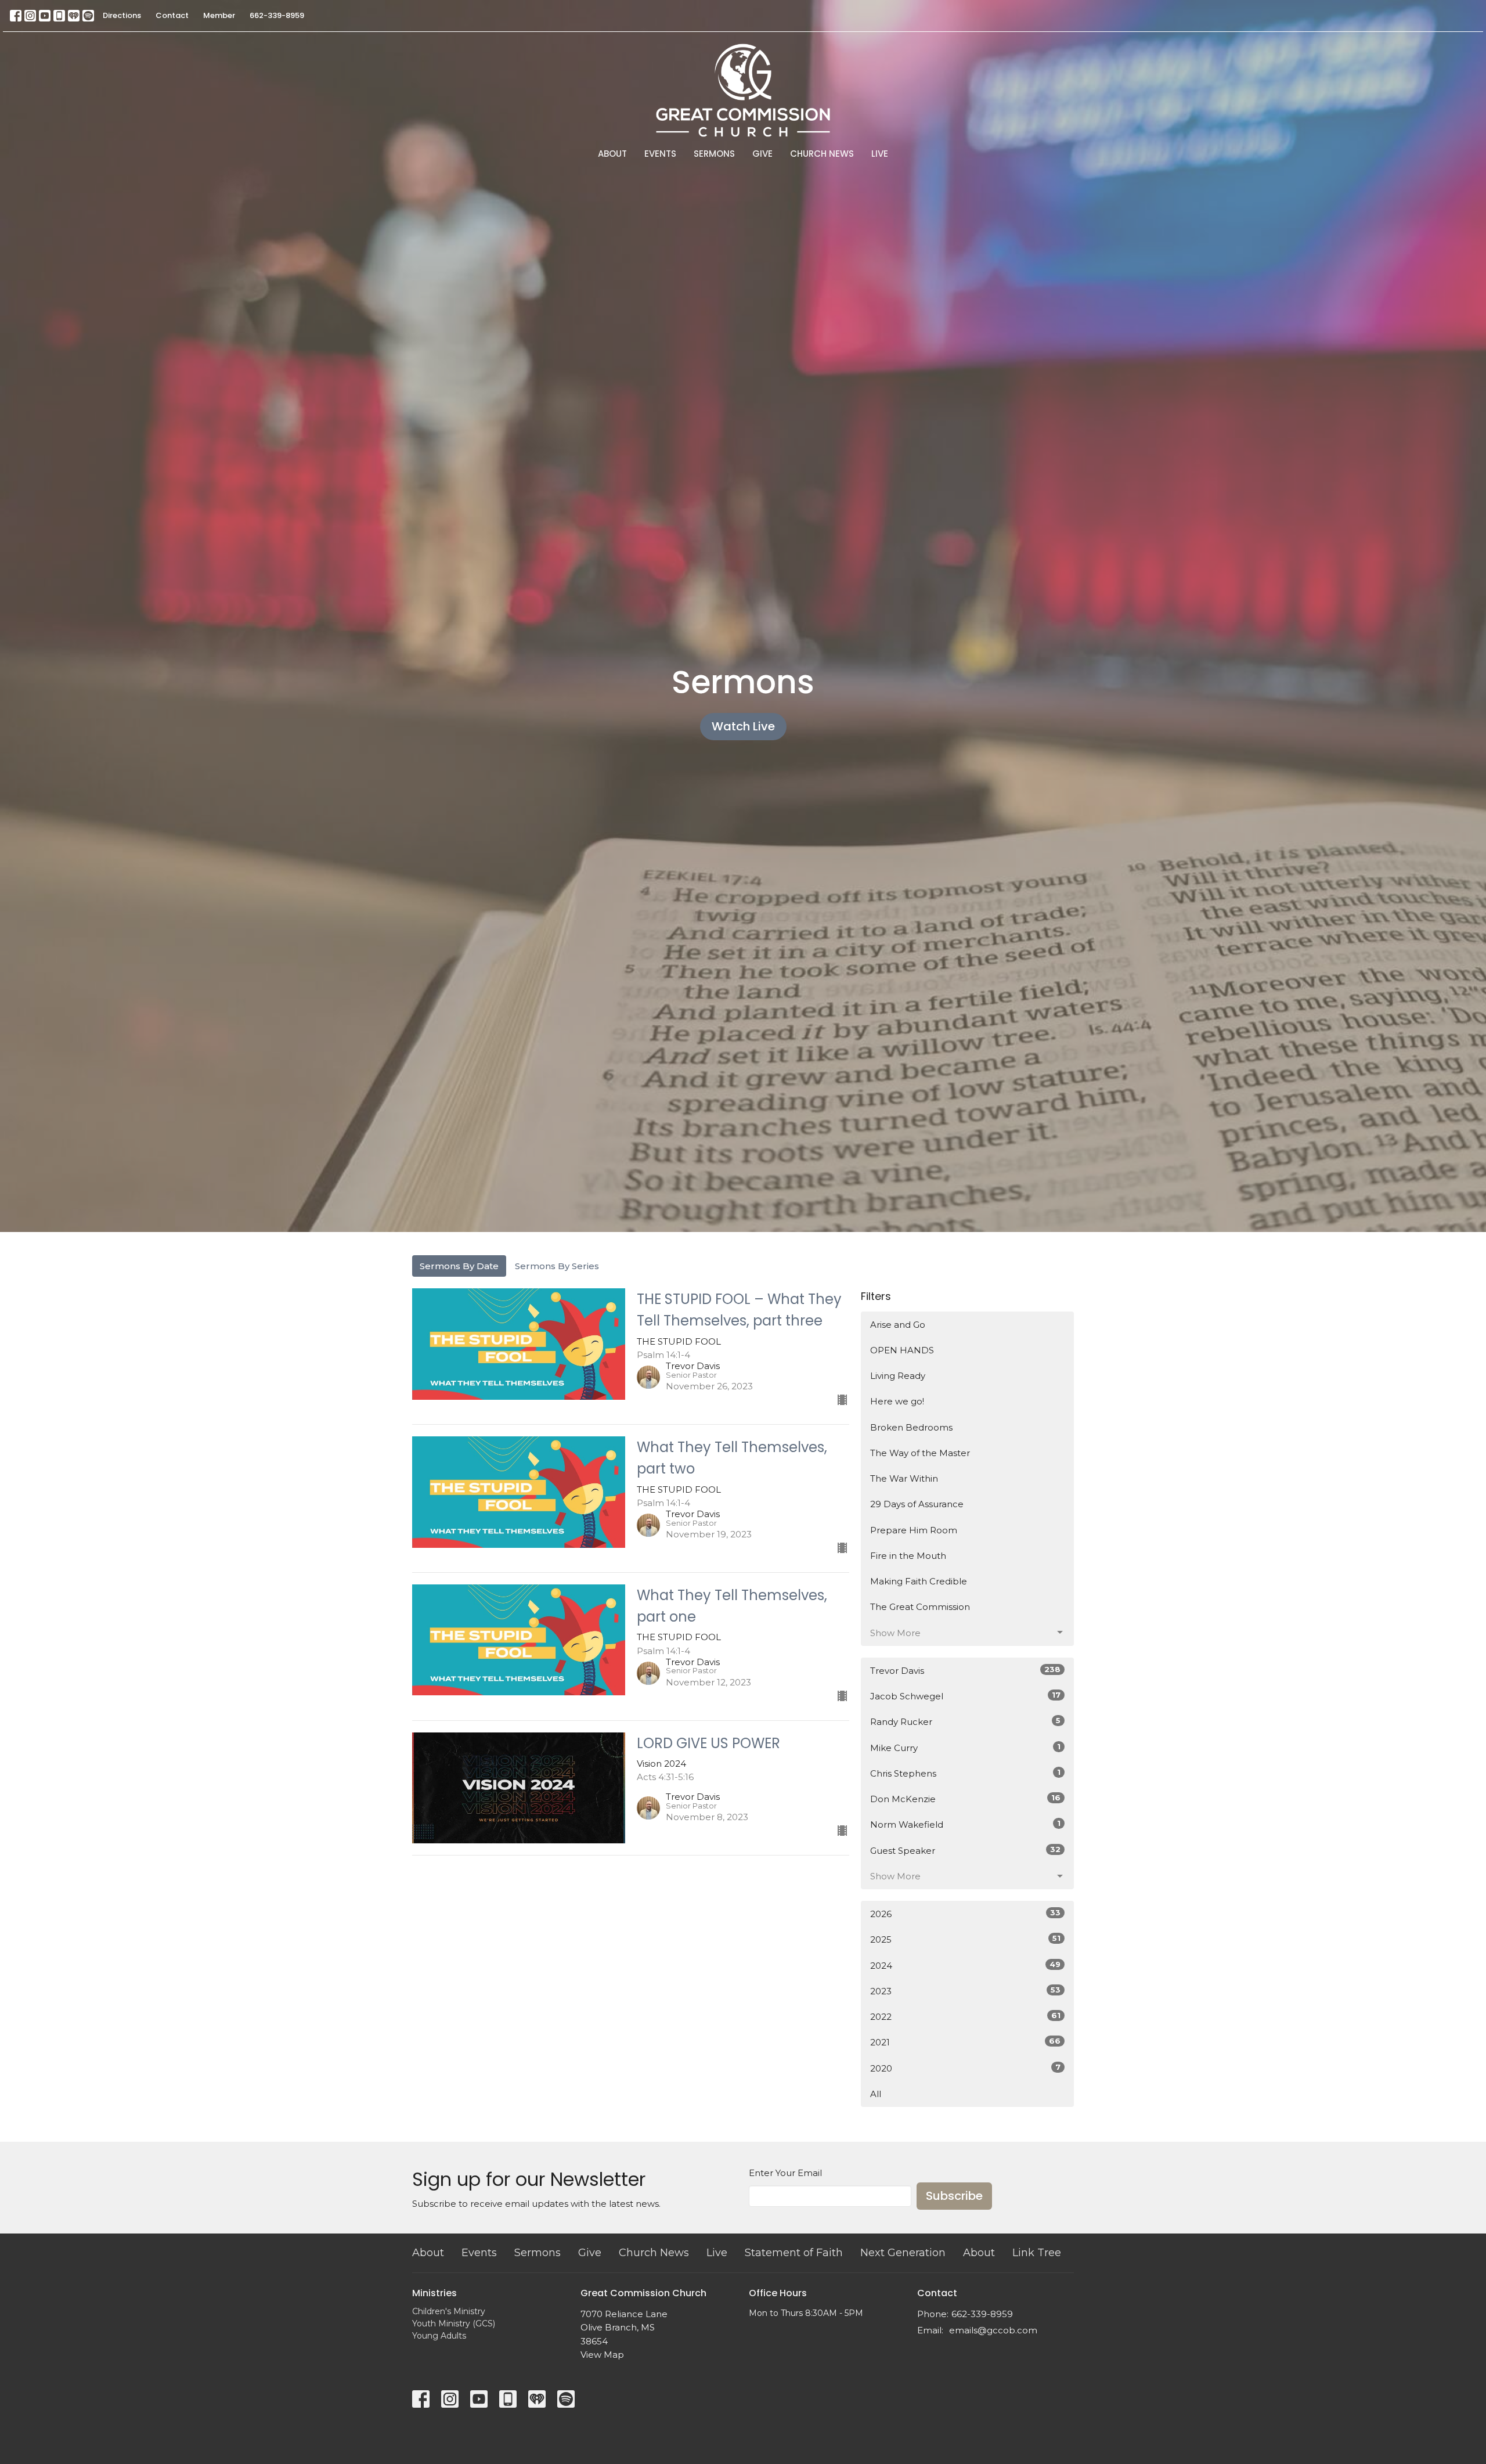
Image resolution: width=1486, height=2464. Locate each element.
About (612, 154)
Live (880, 154)
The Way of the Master (920, 1453)
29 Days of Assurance (917, 1504)
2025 (965, 1939)
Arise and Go (898, 1325)
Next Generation (903, 2253)
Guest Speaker (965, 1850)
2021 (965, 2042)
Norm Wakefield (965, 1824)
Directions (122, 15)
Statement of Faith (794, 2253)
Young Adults (439, 2336)
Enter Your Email (785, 2173)
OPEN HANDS (902, 1350)
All (876, 2094)
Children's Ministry (449, 2311)
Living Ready (898, 1376)
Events (660, 154)
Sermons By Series (557, 1266)
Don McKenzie (965, 1799)
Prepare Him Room (914, 1530)
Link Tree (1037, 2253)
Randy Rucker (965, 1721)
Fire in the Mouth (908, 1556)
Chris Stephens (965, 1773)
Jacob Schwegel (965, 1696)
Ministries (434, 2293)
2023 (965, 1991)
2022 (965, 2016)
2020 (965, 2068)
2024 (965, 1965)
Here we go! (897, 1401)
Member (219, 15)
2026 (965, 1914)
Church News (822, 154)
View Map (602, 2355)
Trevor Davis (965, 1670)
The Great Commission (920, 1607)
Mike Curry (965, 1748)
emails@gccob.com (993, 2330)
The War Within (904, 1478)
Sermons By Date (459, 1266)
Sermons (714, 154)
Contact (172, 15)
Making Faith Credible (919, 1581)
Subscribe (954, 2196)
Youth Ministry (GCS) (454, 2323)
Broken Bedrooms (911, 1427)
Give (762, 154)
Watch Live (743, 726)
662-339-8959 (277, 15)
